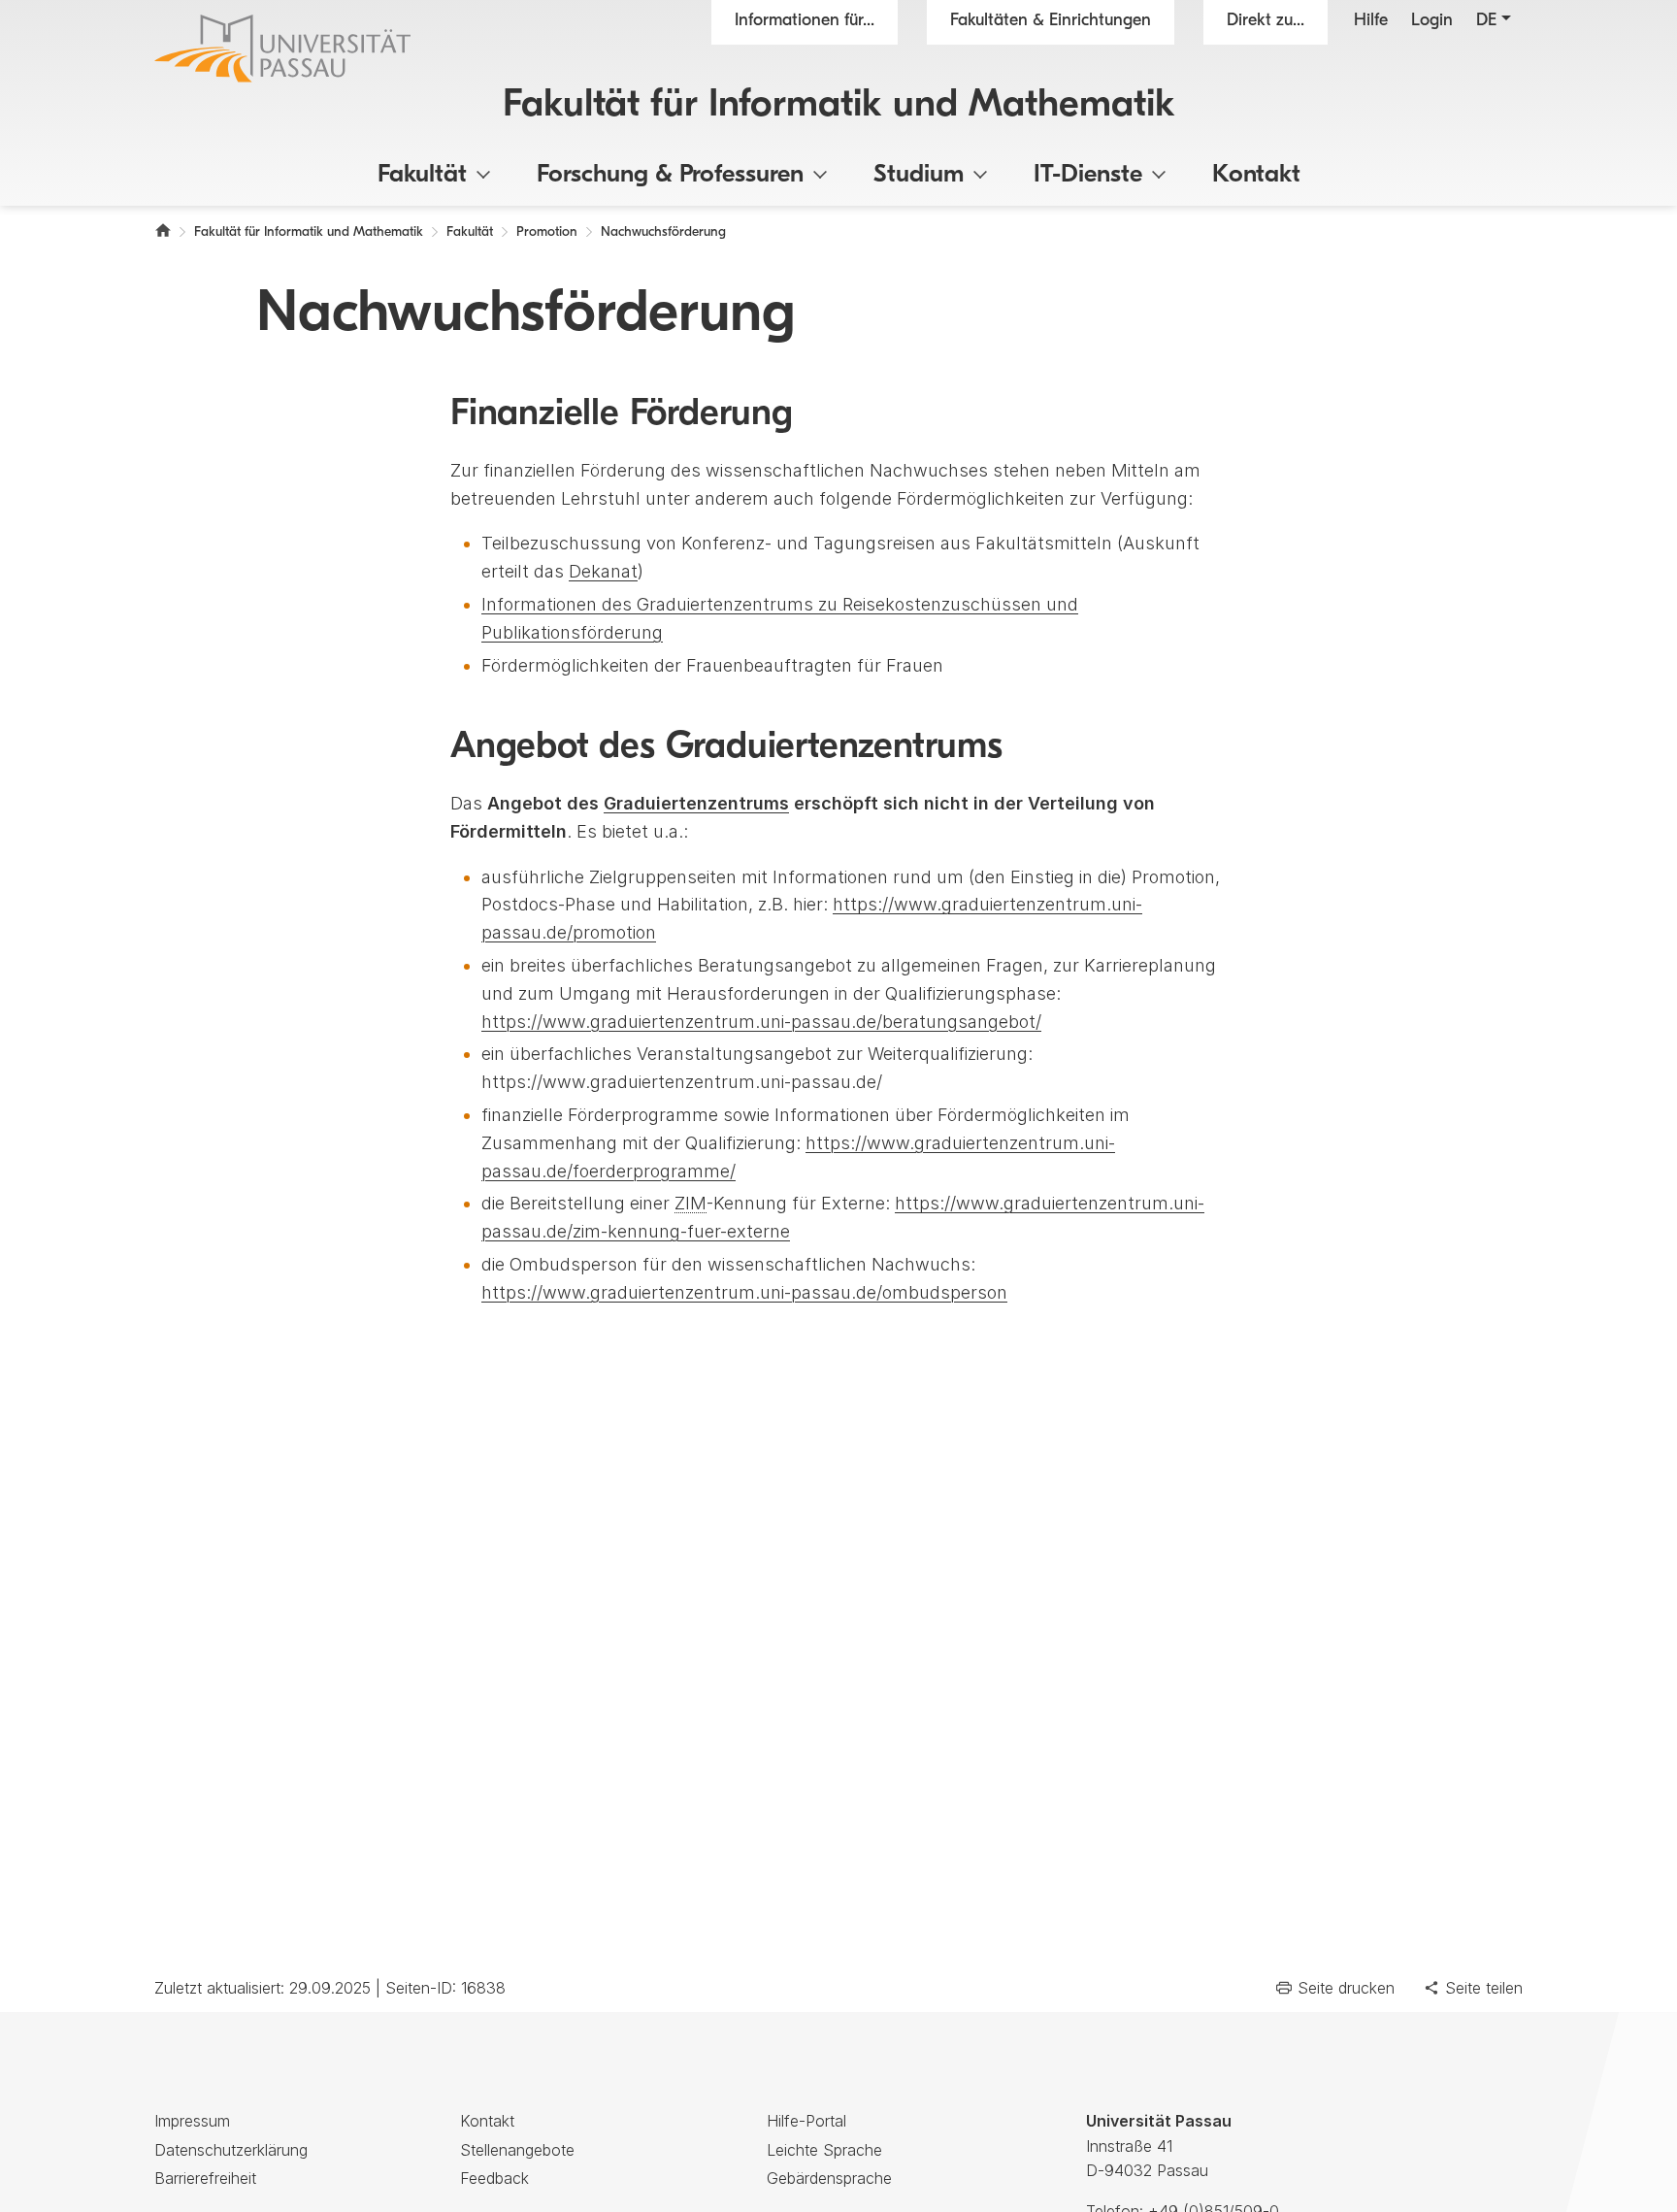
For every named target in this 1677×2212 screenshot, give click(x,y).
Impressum (192, 2121)
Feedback (494, 2178)
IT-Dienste (1088, 175)
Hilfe (1371, 21)
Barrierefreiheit (205, 2178)
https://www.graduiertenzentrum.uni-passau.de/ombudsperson (744, 1292)
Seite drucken (1346, 1988)
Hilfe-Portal (806, 2121)
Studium (919, 175)
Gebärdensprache (829, 2178)
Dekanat (603, 571)
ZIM (691, 1203)
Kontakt (1256, 175)
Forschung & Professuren (670, 175)
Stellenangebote (517, 2150)
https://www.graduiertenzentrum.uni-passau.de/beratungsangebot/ (761, 1022)
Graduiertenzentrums (696, 803)
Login (1432, 21)
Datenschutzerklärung (231, 2150)
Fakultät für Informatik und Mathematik (839, 106)
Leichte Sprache (824, 2150)
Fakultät (422, 175)
